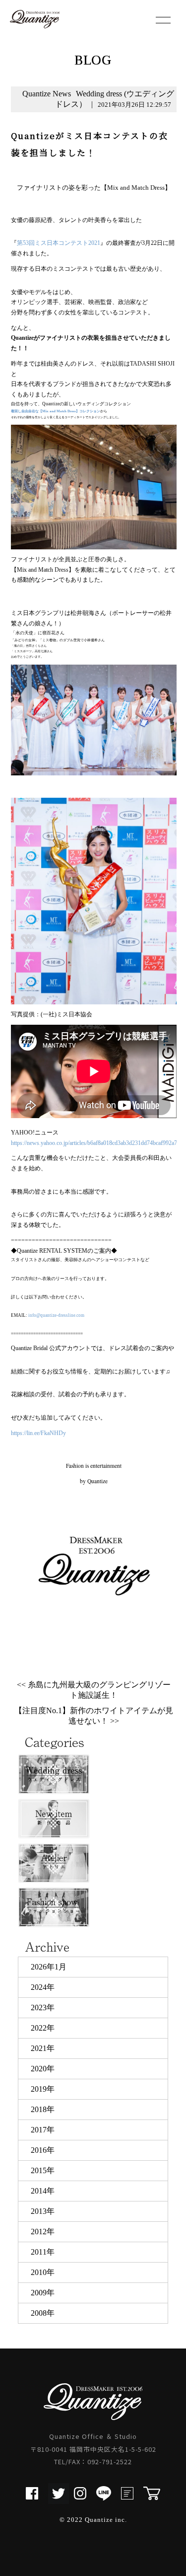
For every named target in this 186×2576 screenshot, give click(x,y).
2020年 (43, 2069)
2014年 (43, 2191)
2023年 (43, 2008)
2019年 (43, 2089)
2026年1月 (49, 1967)
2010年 (43, 2272)
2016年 (43, 2150)
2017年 (43, 2130)
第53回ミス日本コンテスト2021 (59, 243)
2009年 (43, 2293)
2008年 (43, 2313)
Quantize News (47, 94)
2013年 (43, 2211)
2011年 (43, 2252)
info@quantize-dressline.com (56, 1315)
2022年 (43, 2028)
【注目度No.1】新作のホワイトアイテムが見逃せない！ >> (94, 1716)
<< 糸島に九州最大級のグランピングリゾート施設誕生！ (94, 1690)
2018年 (43, 2109)
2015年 (43, 2170)
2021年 (43, 2048)
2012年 (43, 2232)
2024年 (43, 1987)
